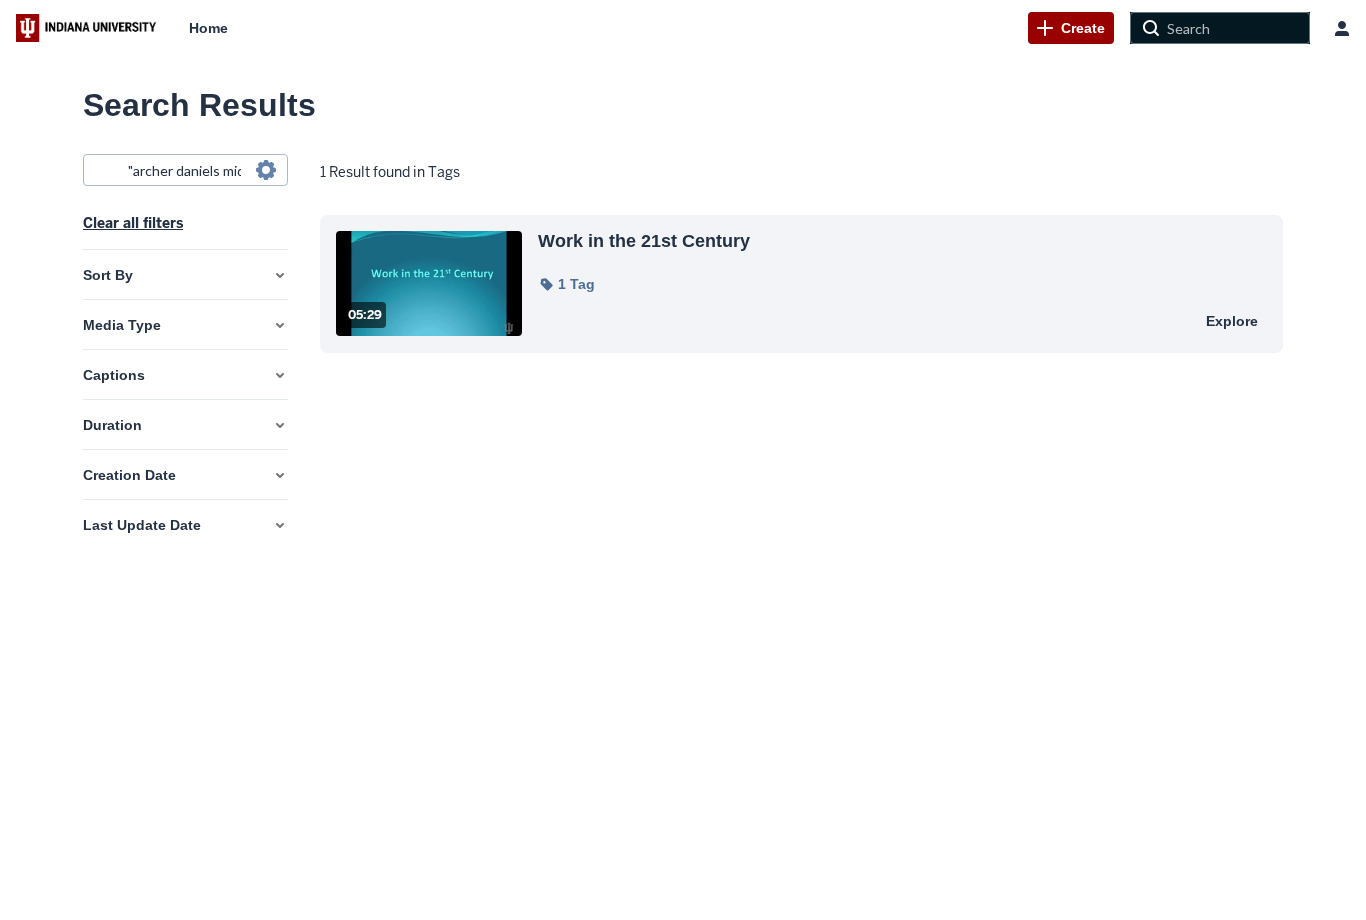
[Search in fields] (266, 170)
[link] (1071, 28)
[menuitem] (208, 28)
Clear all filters (133, 223)
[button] (566, 284)
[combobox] (184, 170)
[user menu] (1342, 28)
